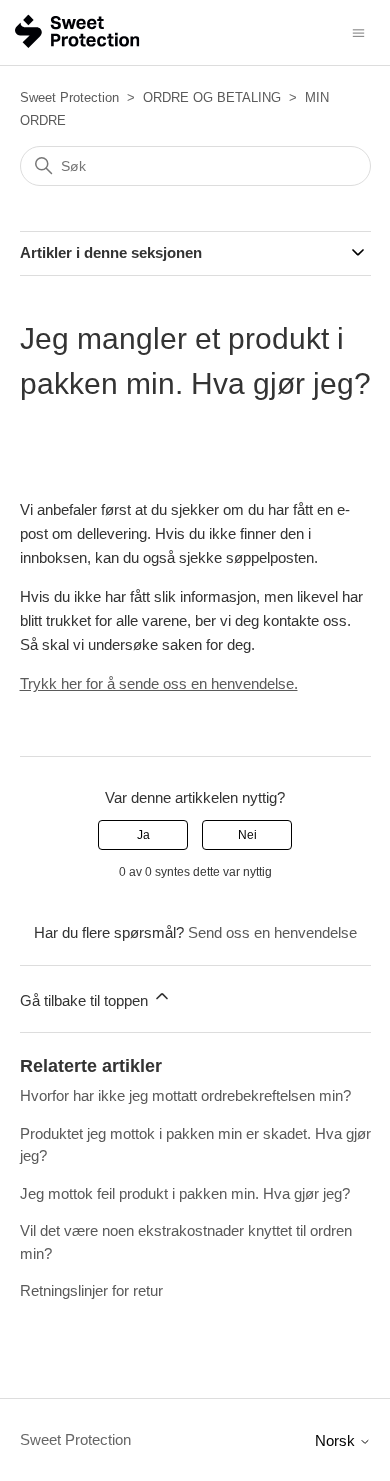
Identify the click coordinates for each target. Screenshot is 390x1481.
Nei (247, 835)
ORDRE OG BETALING (212, 97)
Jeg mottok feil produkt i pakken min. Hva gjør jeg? (185, 1193)
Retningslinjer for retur (91, 1290)
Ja (143, 835)
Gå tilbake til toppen (86, 1000)
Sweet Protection (69, 97)
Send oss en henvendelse (272, 932)
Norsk (337, 1440)
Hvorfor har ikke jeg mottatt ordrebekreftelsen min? (185, 1095)
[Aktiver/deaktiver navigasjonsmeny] (358, 31)
